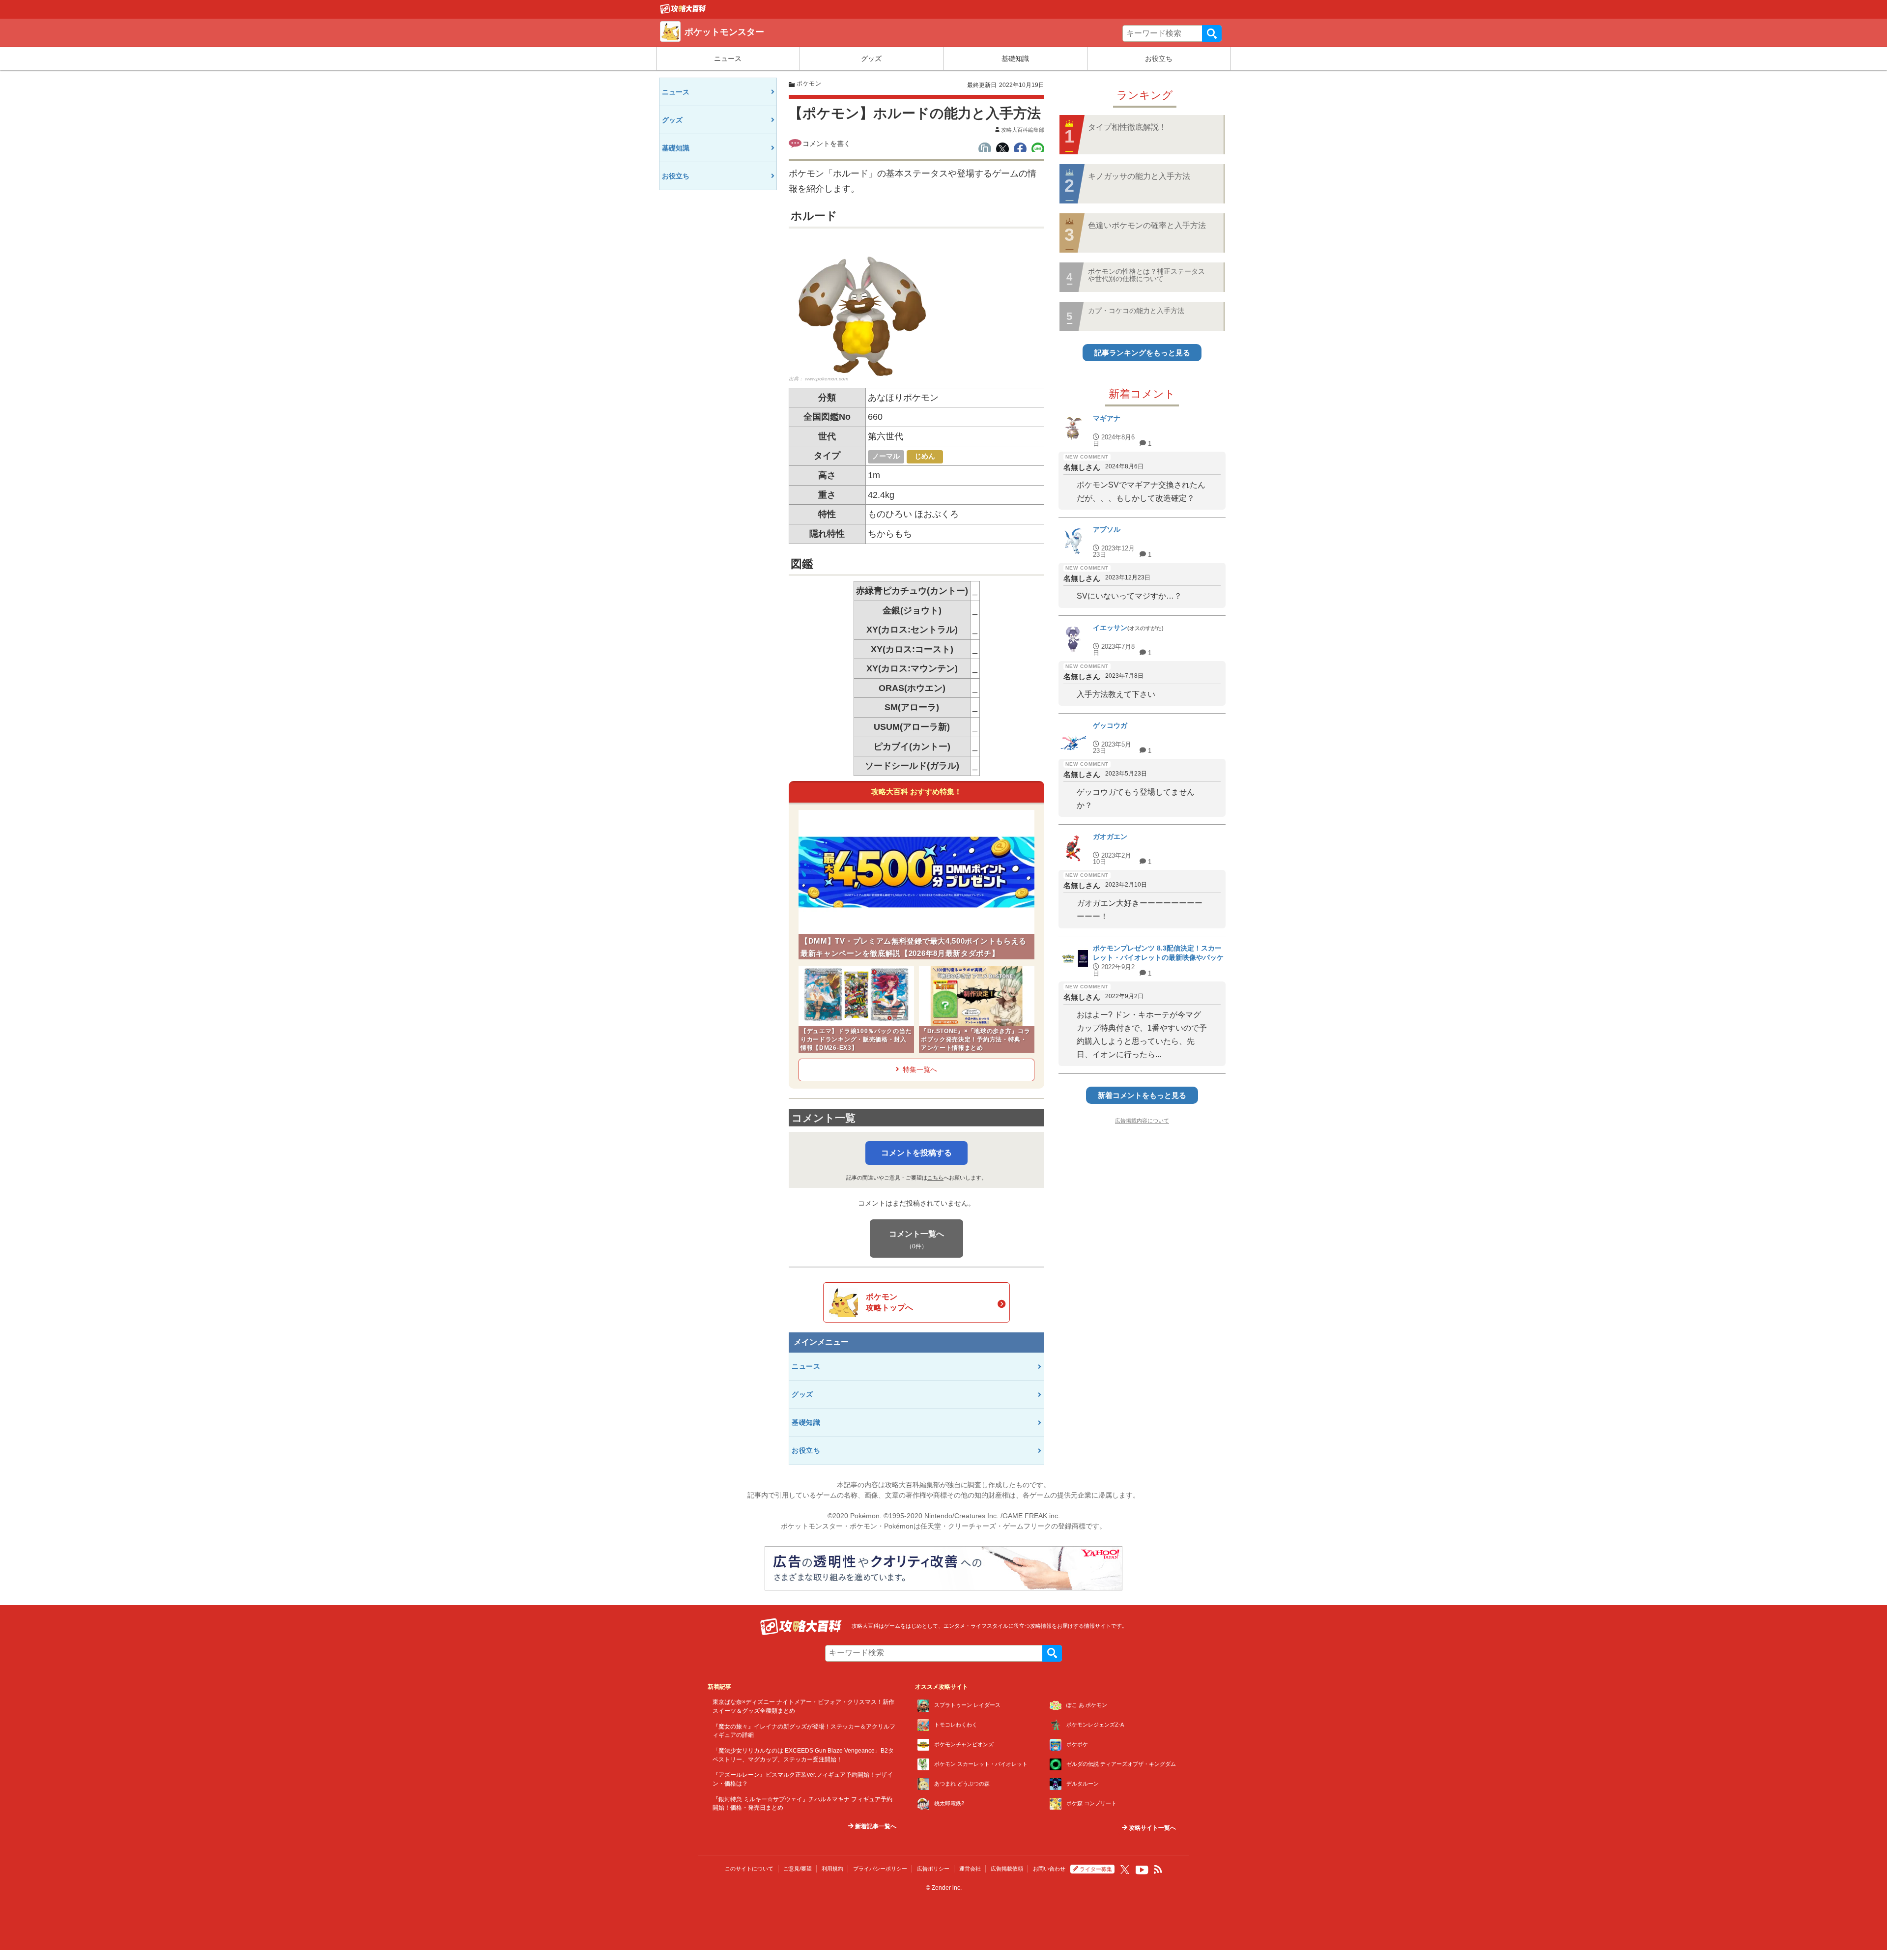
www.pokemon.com (827, 379)
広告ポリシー (933, 1869)
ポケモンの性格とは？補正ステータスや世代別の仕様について (1146, 275)
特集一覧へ (920, 1069)
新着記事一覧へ (875, 1826)
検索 (1212, 33)
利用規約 (832, 1869)
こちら (935, 1178)
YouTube (1142, 1870)
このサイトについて (749, 1869)
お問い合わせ (1049, 1869)
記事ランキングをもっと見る (1142, 353)
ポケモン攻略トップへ (889, 1302)
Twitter (1125, 1870)
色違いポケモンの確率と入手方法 (1147, 225)
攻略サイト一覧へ (1152, 1828)
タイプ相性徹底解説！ (1127, 127)
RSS (1158, 1870)
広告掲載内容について (1142, 1121)
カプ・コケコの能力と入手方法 (1136, 311)
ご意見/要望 (798, 1869)
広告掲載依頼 (1007, 1869)
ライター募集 (1096, 1869)
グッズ (871, 58)
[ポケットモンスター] (683, 11)
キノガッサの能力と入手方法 (1139, 176)
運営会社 (970, 1869)
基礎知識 (1015, 58)
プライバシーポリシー (880, 1869)
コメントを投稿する (916, 1153)
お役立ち (1159, 58)
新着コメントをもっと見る (1142, 1095)
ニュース (728, 58)
